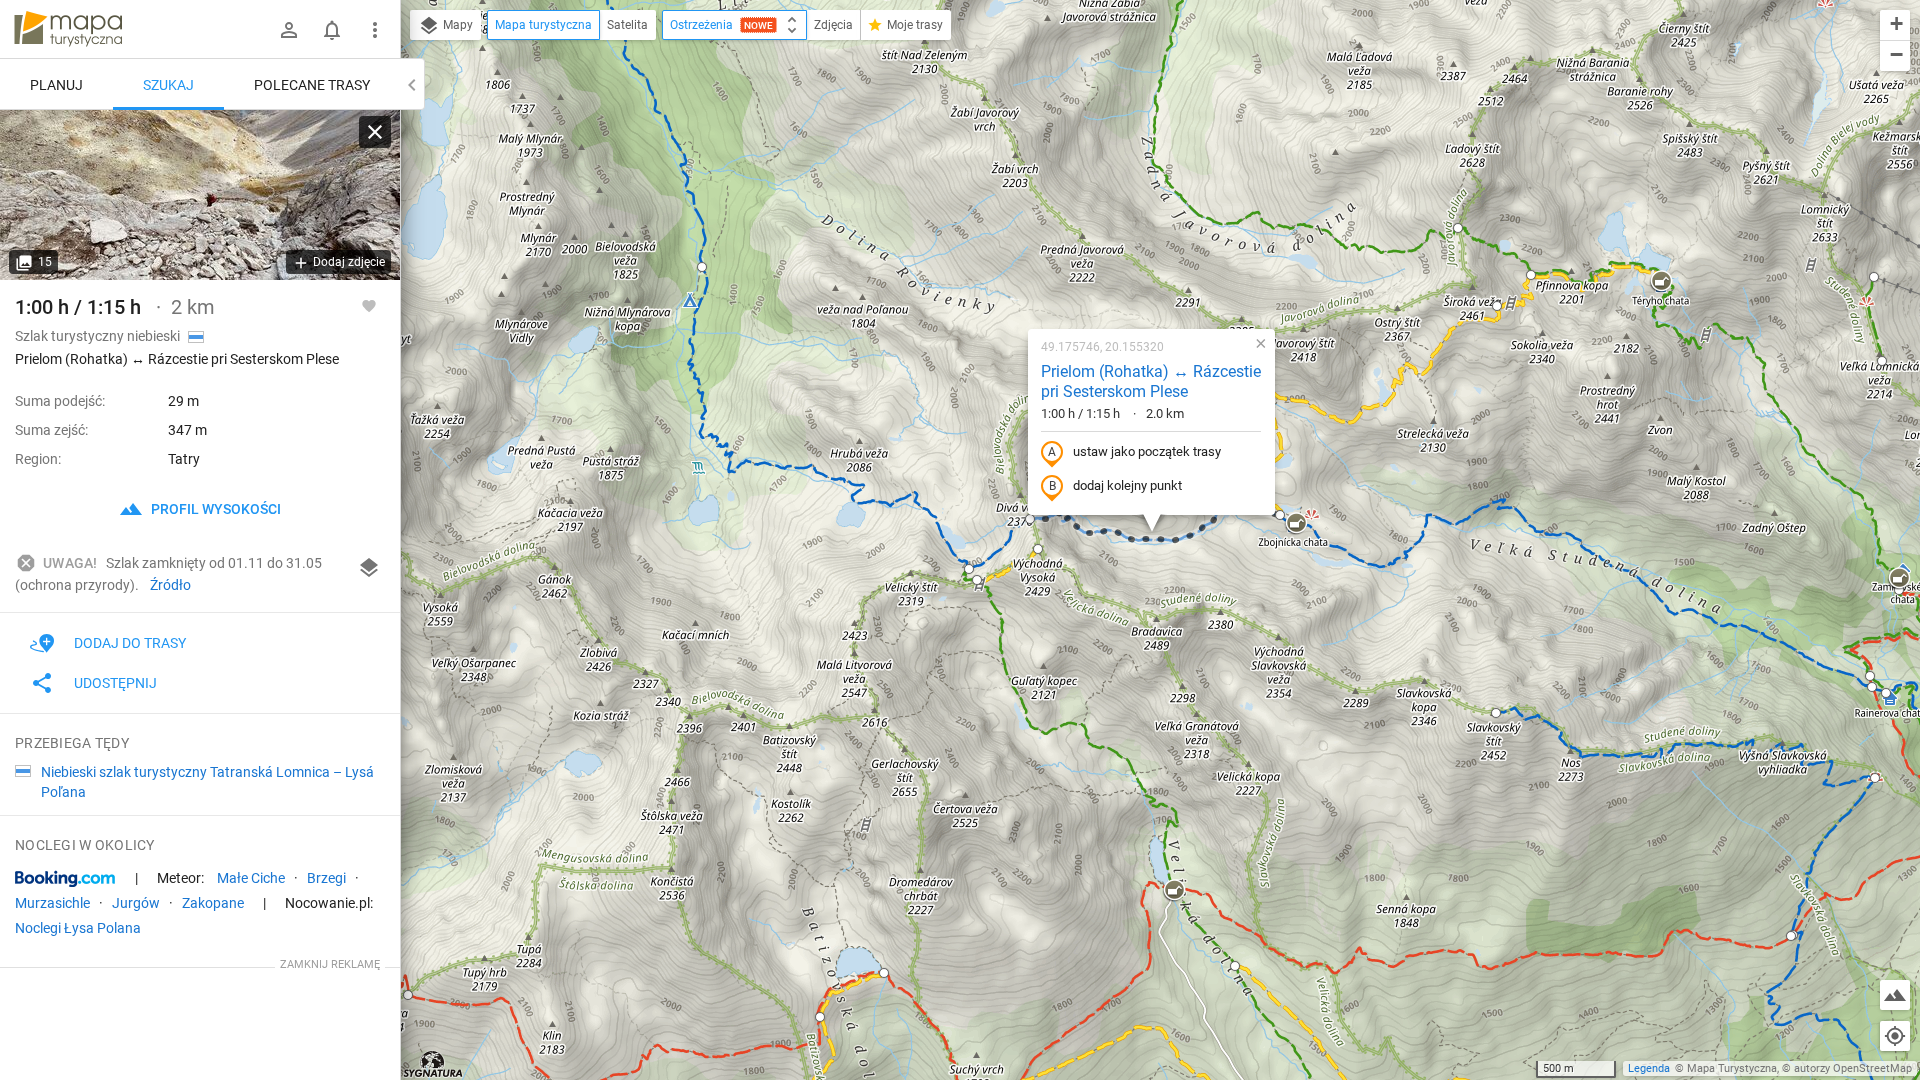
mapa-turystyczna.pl (68, 29)
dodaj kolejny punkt (1127, 485)
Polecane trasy (312, 85)
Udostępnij (115, 683)
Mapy (456, 25)
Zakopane (213, 903)
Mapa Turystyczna (1732, 1068)
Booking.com (65, 879)
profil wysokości (214, 509)
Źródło (170, 585)
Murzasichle (52, 903)
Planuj (56, 85)
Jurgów (136, 903)
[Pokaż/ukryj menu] (375, 30)
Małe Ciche (251, 878)
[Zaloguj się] (289, 30)
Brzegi (326, 878)
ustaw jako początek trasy (1147, 451)
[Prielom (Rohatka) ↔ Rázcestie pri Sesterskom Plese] (200, 195)
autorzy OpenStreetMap (1853, 1068)
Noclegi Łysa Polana (78, 928)
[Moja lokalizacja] (1895, 1036)
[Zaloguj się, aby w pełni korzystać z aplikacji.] (369, 305)
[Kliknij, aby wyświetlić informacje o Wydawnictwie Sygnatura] (433, 1064)
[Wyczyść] (375, 132)
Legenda (1649, 1068)
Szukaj (168, 85)
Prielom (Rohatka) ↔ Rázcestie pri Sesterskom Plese (1151, 382)
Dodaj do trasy (130, 643)
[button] (702, 267)
